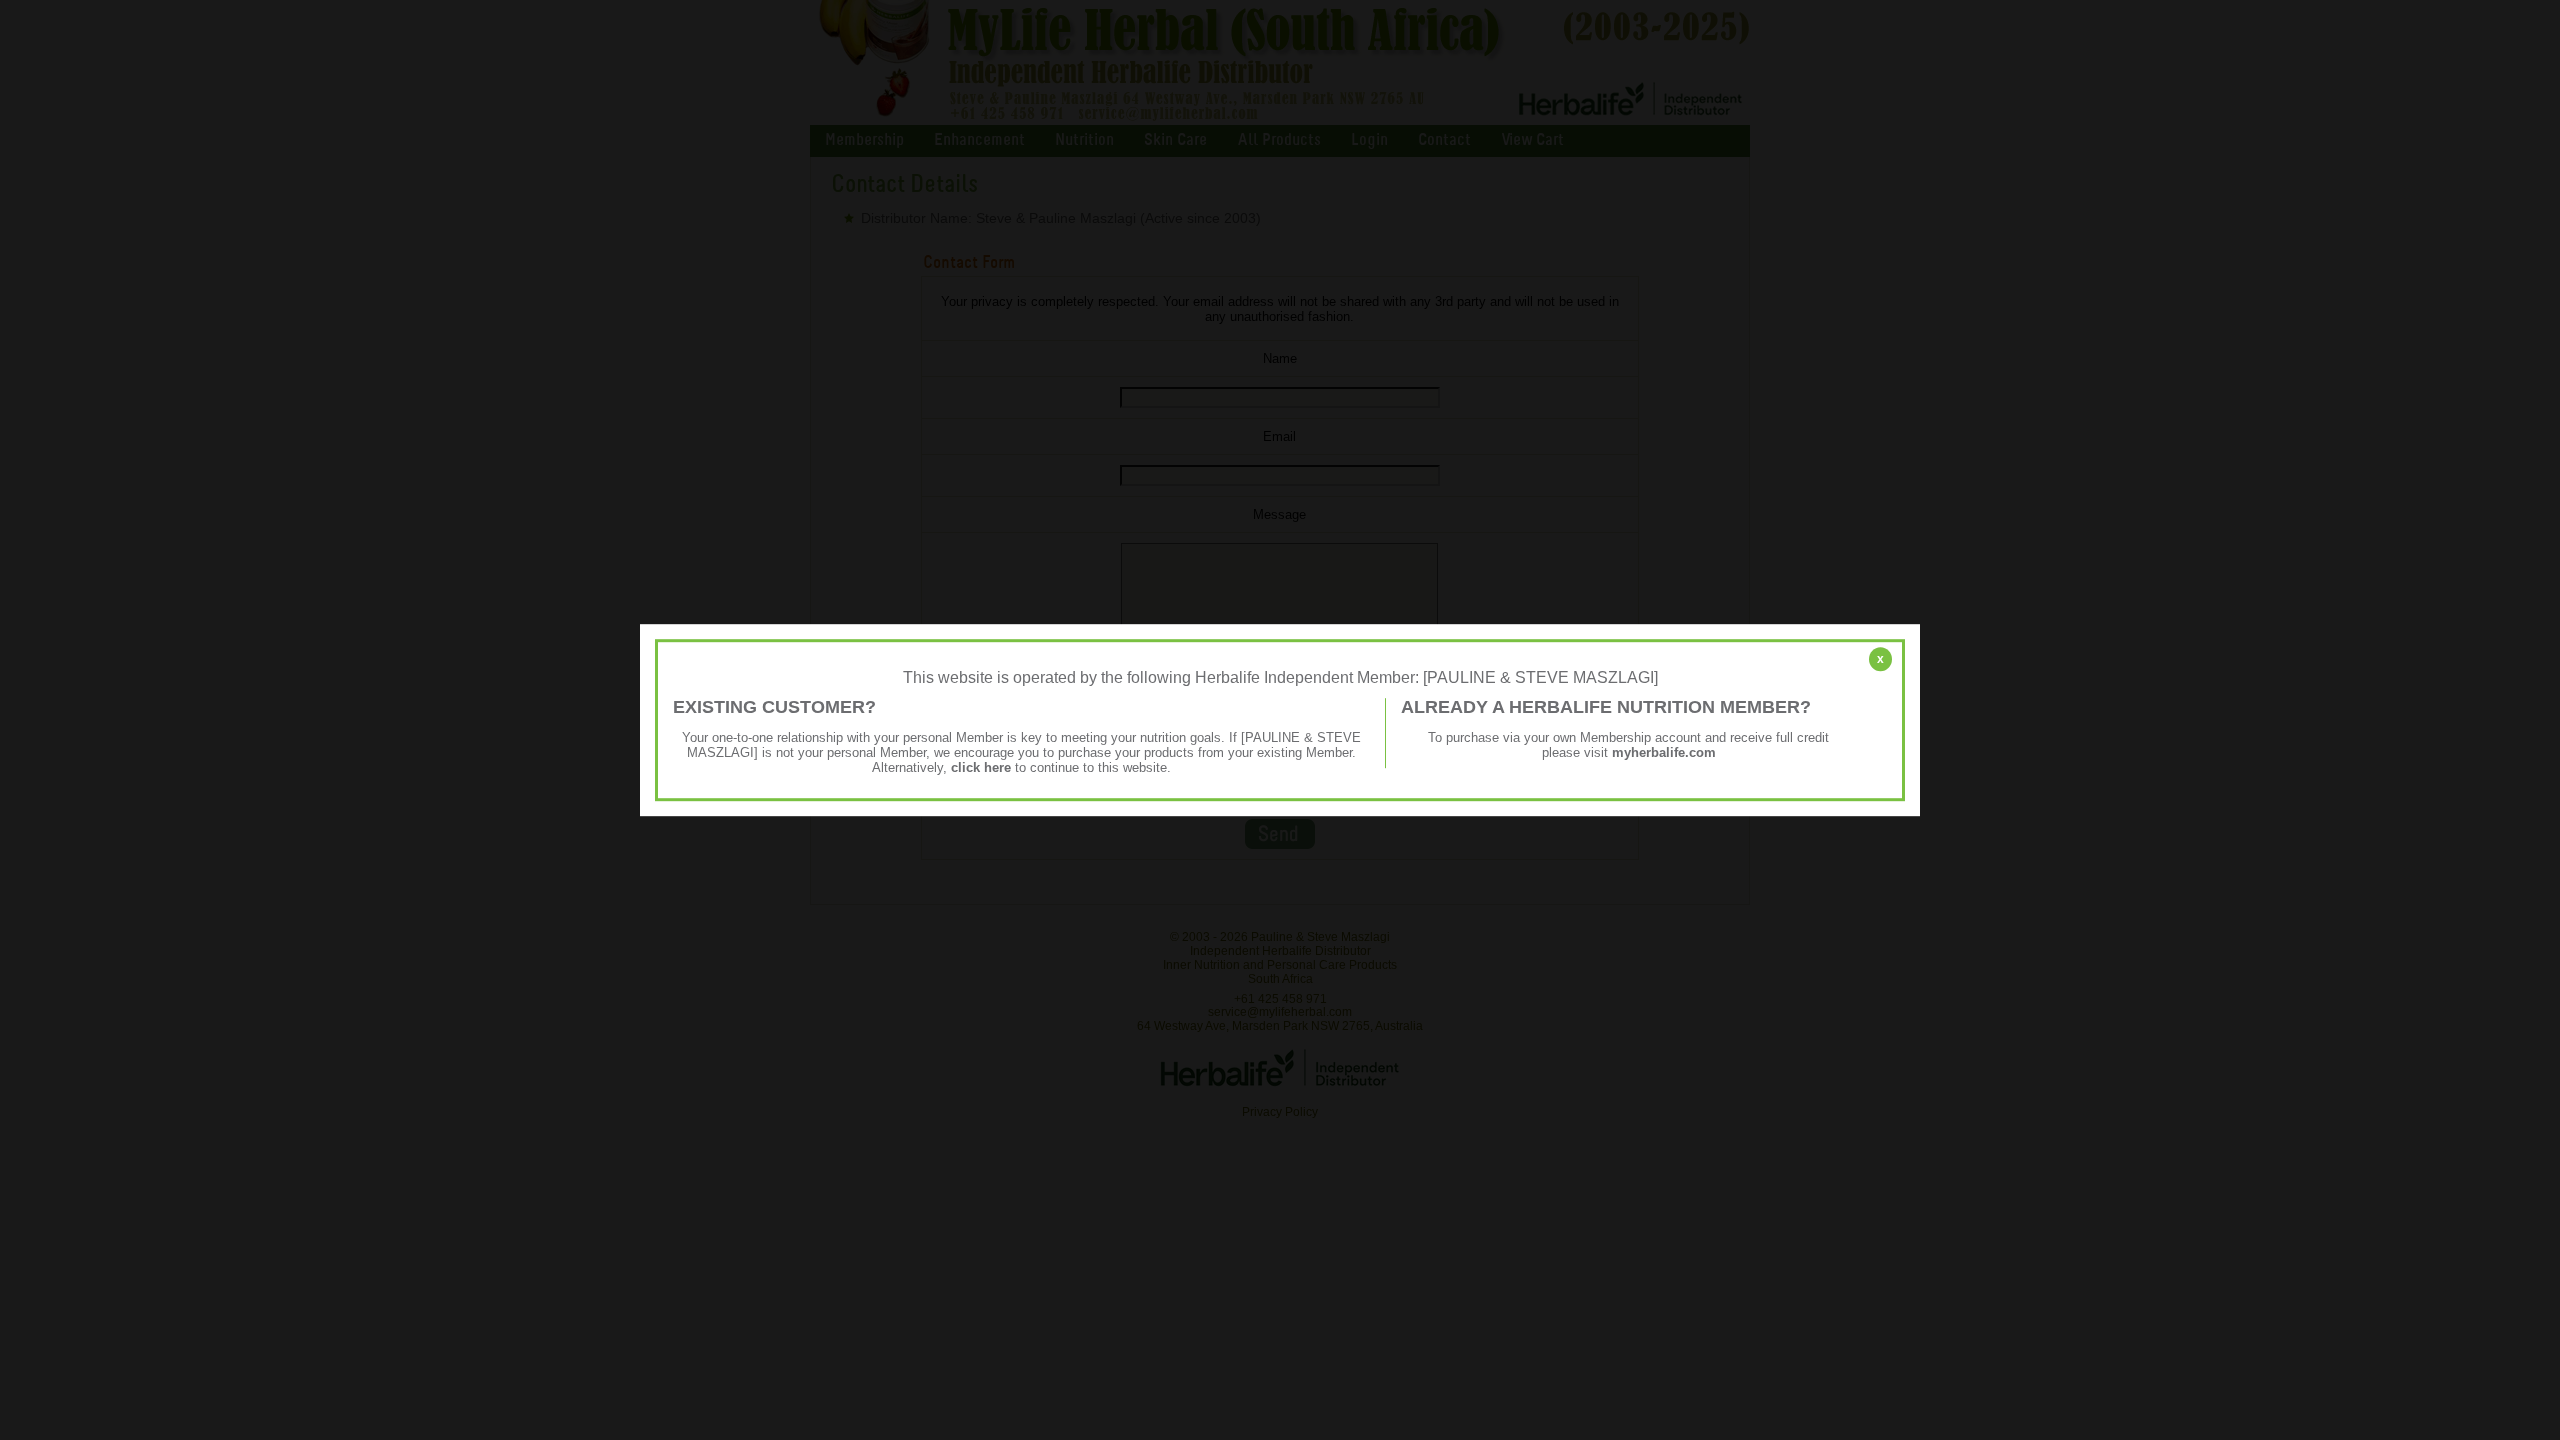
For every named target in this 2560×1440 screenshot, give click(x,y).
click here (981, 767)
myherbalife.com (1664, 752)
